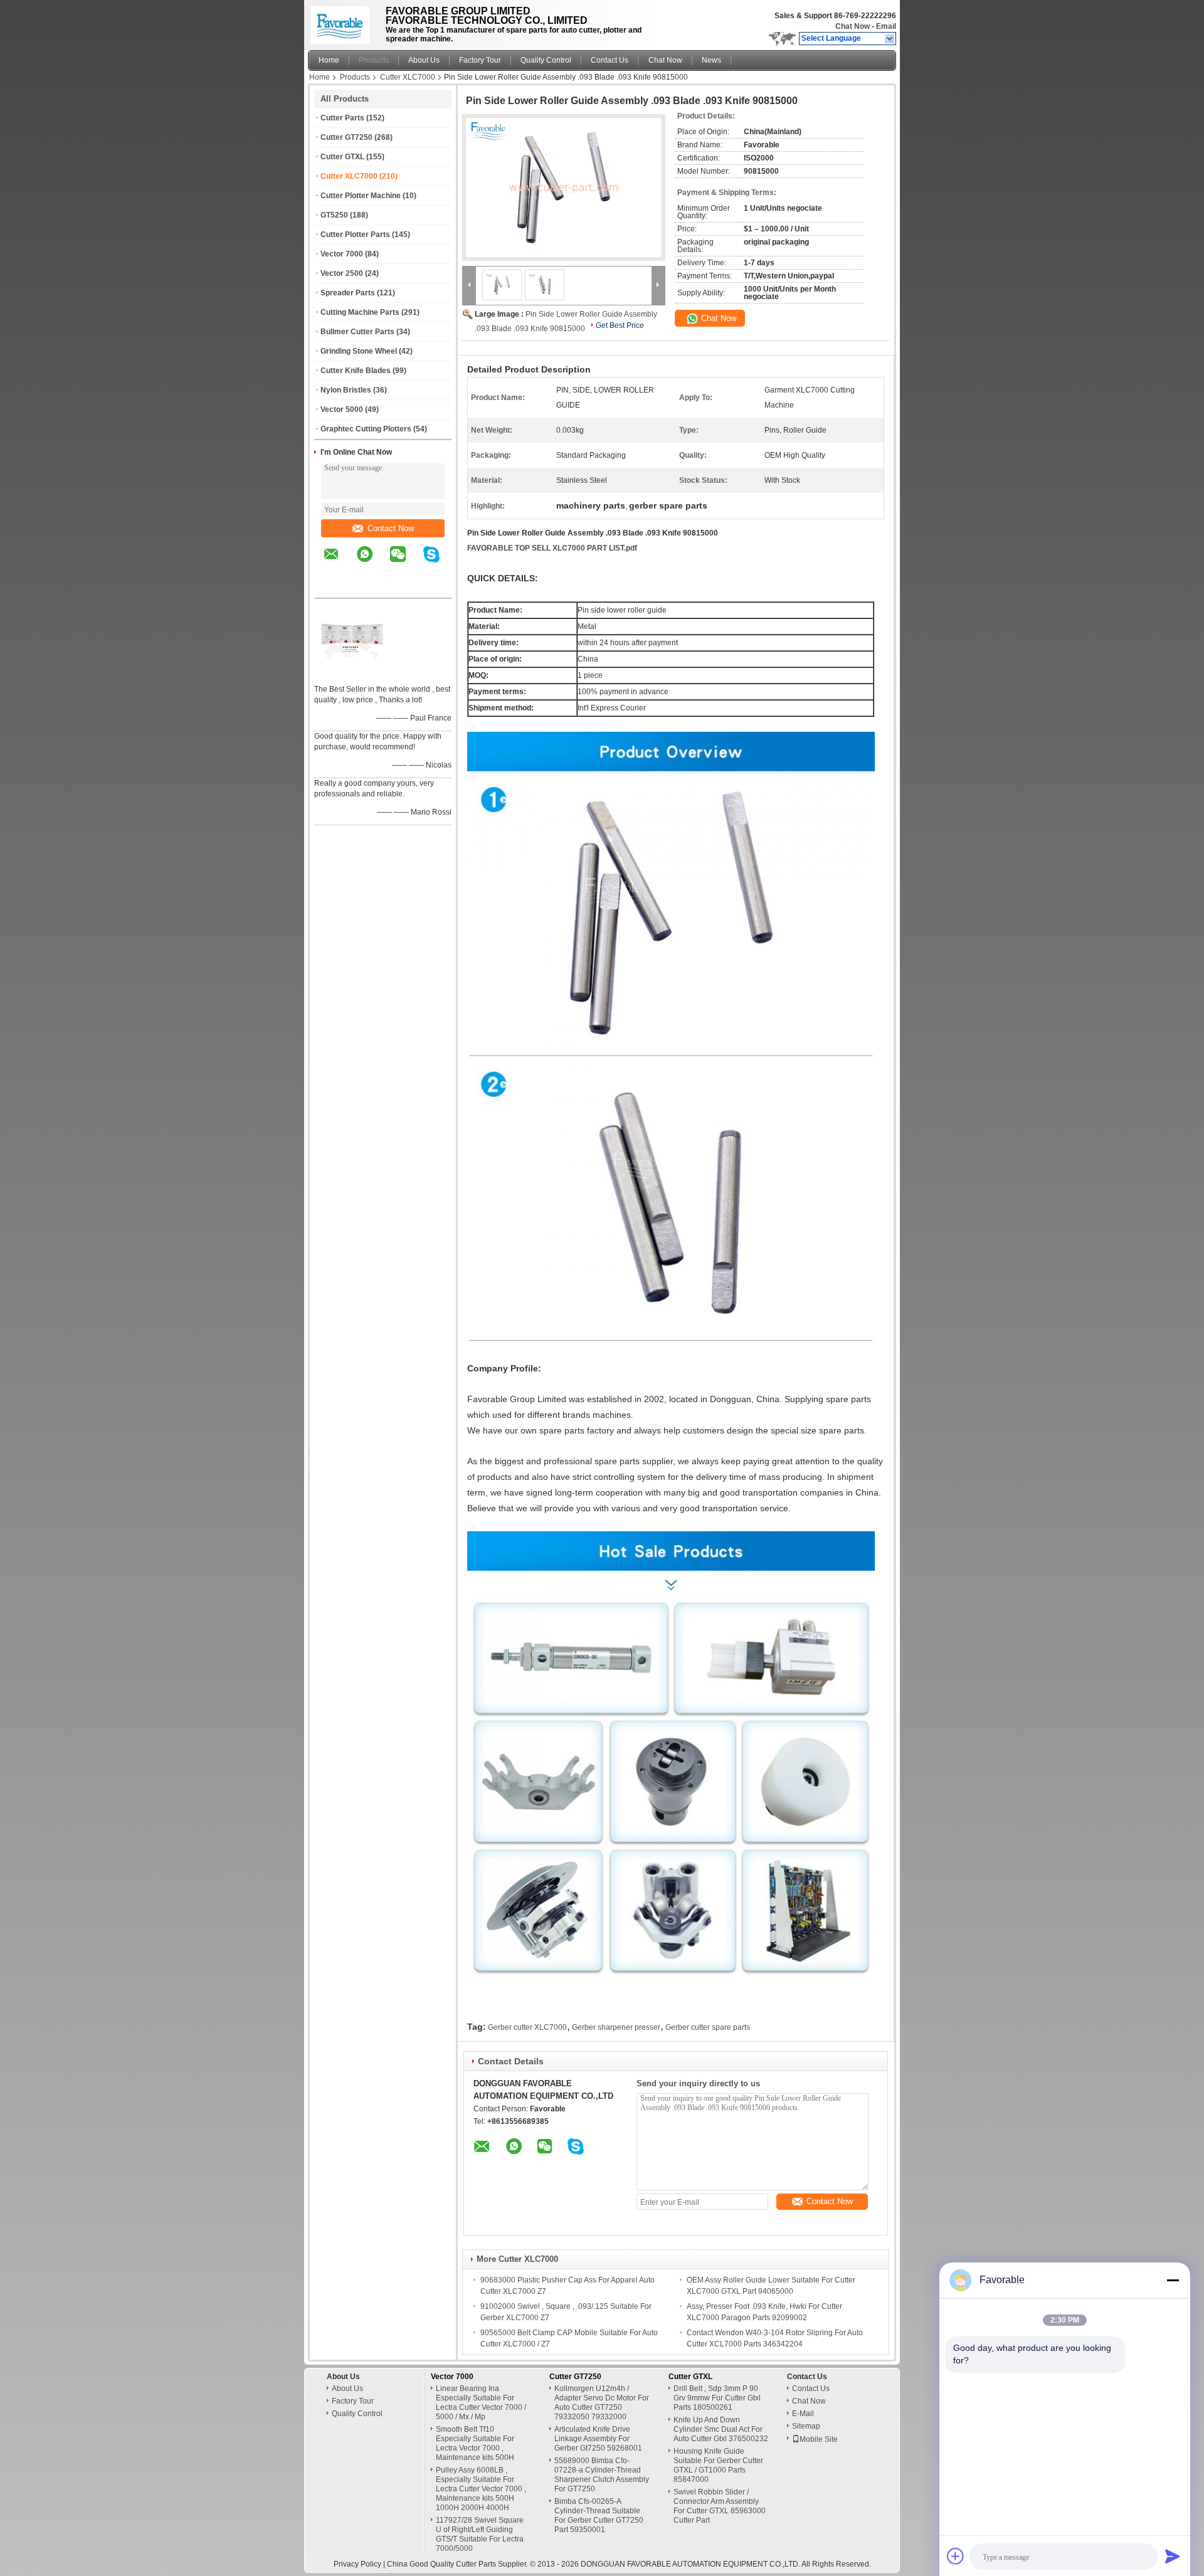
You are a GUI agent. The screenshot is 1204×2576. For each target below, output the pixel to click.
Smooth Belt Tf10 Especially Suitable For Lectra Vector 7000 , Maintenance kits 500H (475, 2443)
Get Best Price (620, 325)
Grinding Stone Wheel (359, 351)
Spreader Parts (348, 293)
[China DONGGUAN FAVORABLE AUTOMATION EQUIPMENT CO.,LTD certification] (352, 673)
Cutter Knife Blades (356, 371)
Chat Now (853, 26)
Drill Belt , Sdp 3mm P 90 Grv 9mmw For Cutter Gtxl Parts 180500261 (717, 2398)
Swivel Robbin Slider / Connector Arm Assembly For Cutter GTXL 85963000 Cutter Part (720, 2506)
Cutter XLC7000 (408, 77)
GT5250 (334, 215)
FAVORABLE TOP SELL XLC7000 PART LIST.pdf (552, 548)
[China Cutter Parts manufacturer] (343, 22)
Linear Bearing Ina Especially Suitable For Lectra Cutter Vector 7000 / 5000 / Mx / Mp (481, 2403)
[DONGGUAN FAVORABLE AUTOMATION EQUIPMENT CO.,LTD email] (339, 563)
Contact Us (610, 60)
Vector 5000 (342, 409)
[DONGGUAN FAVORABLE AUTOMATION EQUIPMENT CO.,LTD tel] (331, 587)
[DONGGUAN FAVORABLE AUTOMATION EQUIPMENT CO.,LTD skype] (439, 563)
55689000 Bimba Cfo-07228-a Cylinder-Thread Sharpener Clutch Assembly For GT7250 (602, 2475)
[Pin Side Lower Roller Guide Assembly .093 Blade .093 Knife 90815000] (564, 187)
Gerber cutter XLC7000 (527, 2027)
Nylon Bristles (346, 390)
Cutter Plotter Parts (355, 235)
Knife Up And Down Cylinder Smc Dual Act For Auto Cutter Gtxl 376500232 (721, 2429)
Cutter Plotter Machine (361, 196)
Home (329, 60)
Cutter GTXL (342, 157)
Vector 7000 (342, 254)
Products (374, 60)
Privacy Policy (357, 2564)
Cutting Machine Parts (360, 312)
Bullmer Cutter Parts (357, 332)
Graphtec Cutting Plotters (366, 429)
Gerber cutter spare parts (708, 2027)
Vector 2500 (342, 273)
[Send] (1173, 2556)
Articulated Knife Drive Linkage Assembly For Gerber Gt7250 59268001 (598, 2439)
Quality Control (546, 60)
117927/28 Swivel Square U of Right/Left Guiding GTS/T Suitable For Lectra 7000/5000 (480, 2534)
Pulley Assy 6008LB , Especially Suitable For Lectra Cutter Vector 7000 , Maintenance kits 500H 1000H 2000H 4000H (481, 2489)
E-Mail (803, 2414)
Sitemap (806, 2426)
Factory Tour (480, 60)
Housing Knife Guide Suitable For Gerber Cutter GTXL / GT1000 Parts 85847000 (718, 2465)
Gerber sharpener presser (616, 2027)
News (711, 60)
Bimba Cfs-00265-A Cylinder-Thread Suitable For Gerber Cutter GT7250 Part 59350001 (599, 2515)
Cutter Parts (342, 118)
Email (886, 26)
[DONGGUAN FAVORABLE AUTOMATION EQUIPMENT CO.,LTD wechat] (406, 563)
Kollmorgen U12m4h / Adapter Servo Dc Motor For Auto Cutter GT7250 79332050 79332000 (602, 2403)
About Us (424, 60)
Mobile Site (819, 2439)
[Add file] (956, 2556)
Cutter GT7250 (346, 137)
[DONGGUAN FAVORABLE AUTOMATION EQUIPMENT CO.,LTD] (890, 39)
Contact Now (391, 528)
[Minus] (1173, 2280)
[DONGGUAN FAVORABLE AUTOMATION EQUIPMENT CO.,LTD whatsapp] (372, 563)
